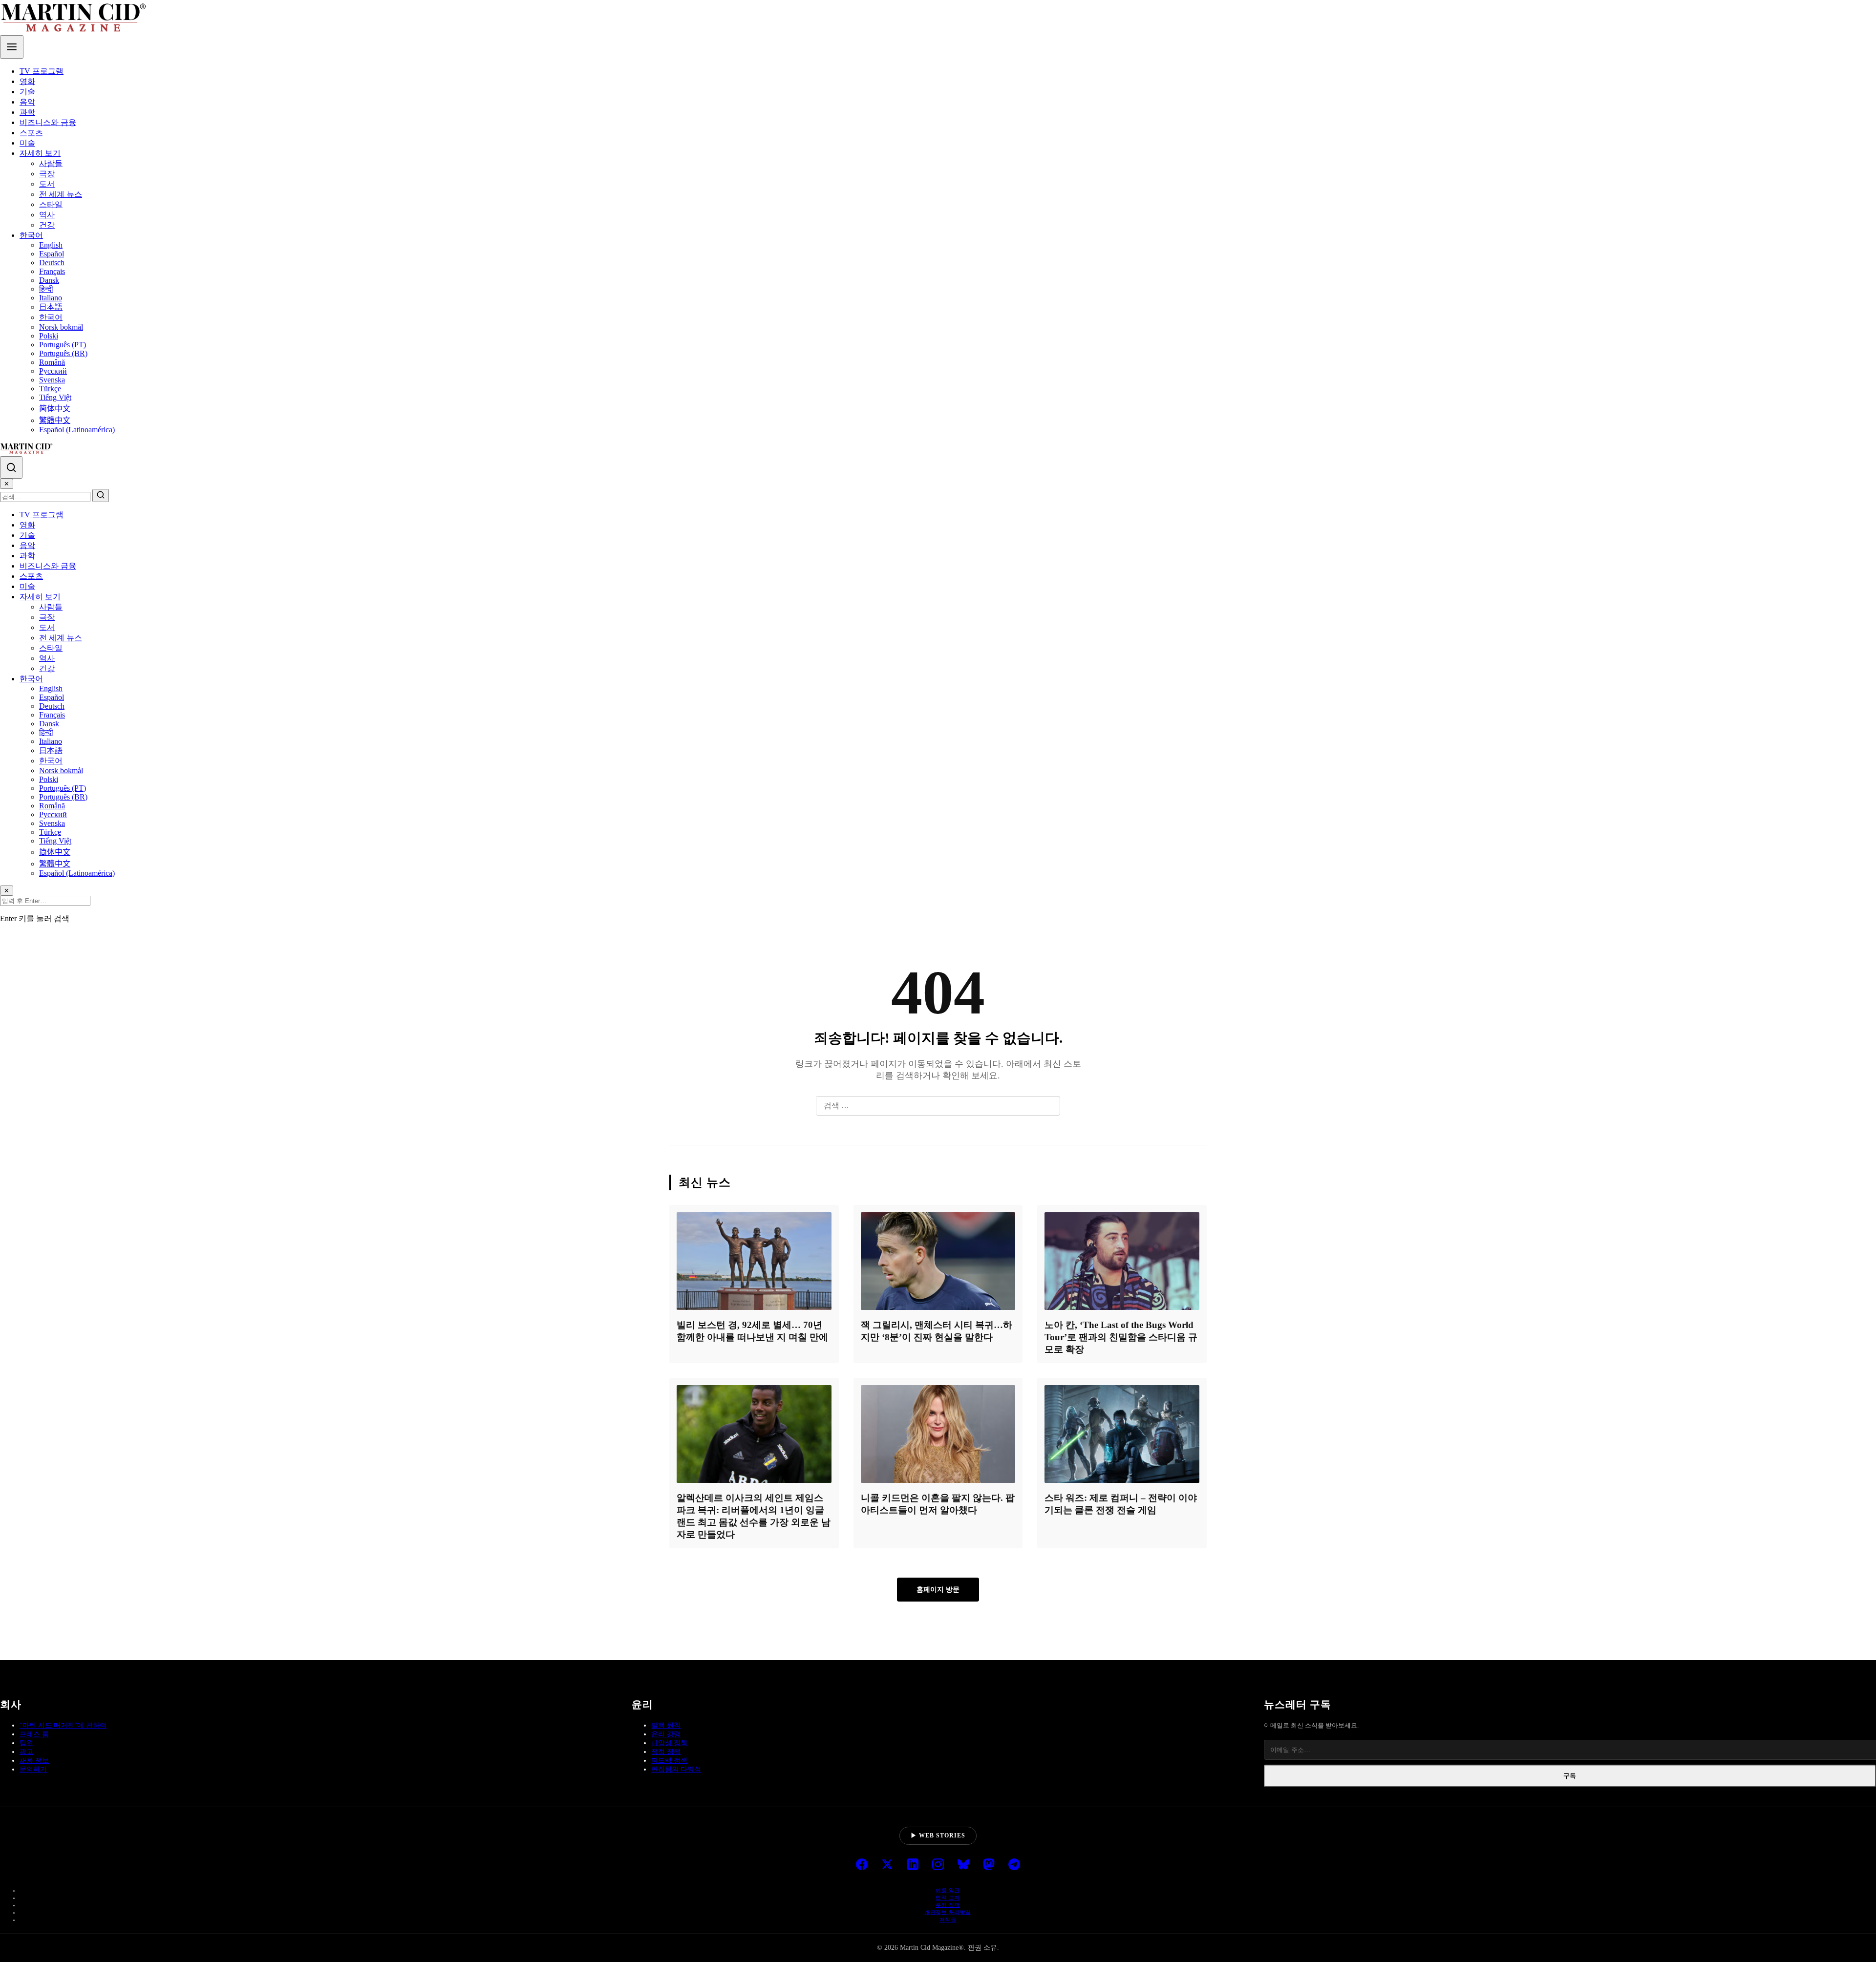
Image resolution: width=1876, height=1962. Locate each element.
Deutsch (52, 263)
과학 (27, 112)
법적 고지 (948, 1898)
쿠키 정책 (948, 1905)
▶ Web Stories (938, 1835)
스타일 (51, 204)
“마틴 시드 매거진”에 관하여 (63, 1725)
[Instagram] (938, 1865)
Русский (53, 371)
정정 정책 (666, 1752)
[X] (887, 1865)
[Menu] (12, 47)
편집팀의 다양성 (676, 1769)
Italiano (51, 298)
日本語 (51, 307)
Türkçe (50, 389)
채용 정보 (34, 1761)
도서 (47, 184)
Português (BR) (63, 353)
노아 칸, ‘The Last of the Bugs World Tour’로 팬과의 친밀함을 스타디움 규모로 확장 (1121, 1337)
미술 (27, 143)
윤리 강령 (666, 1734)
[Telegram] (1014, 1865)
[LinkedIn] (913, 1865)
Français (52, 271)
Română (52, 362)
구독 (1570, 1776)
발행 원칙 (666, 1725)
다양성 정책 (669, 1743)
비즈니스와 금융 (48, 122)
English (51, 245)
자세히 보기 (40, 153)
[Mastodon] (989, 1865)
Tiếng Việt (55, 397)
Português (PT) (63, 345)
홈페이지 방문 (938, 1589)
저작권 (948, 1920)
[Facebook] (862, 1865)
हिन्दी (46, 289)
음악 (27, 102)
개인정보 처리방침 (948, 1912)
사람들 (51, 163)
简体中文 (55, 409)
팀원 (26, 1743)
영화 (27, 81)
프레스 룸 (34, 1734)
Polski (49, 336)
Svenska (52, 380)
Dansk (49, 280)
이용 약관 (948, 1890)
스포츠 (31, 133)
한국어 (31, 235)
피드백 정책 (669, 1761)
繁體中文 (55, 420)
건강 (47, 225)
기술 (27, 92)
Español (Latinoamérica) (77, 430)
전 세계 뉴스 (61, 194)
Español (52, 254)
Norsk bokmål (61, 327)
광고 (26, 1752)
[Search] (11, 467)
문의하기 (33, 1769)
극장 (47, 174)
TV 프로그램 (42, 71)
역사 (47, 215)
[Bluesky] (963, 1865)
